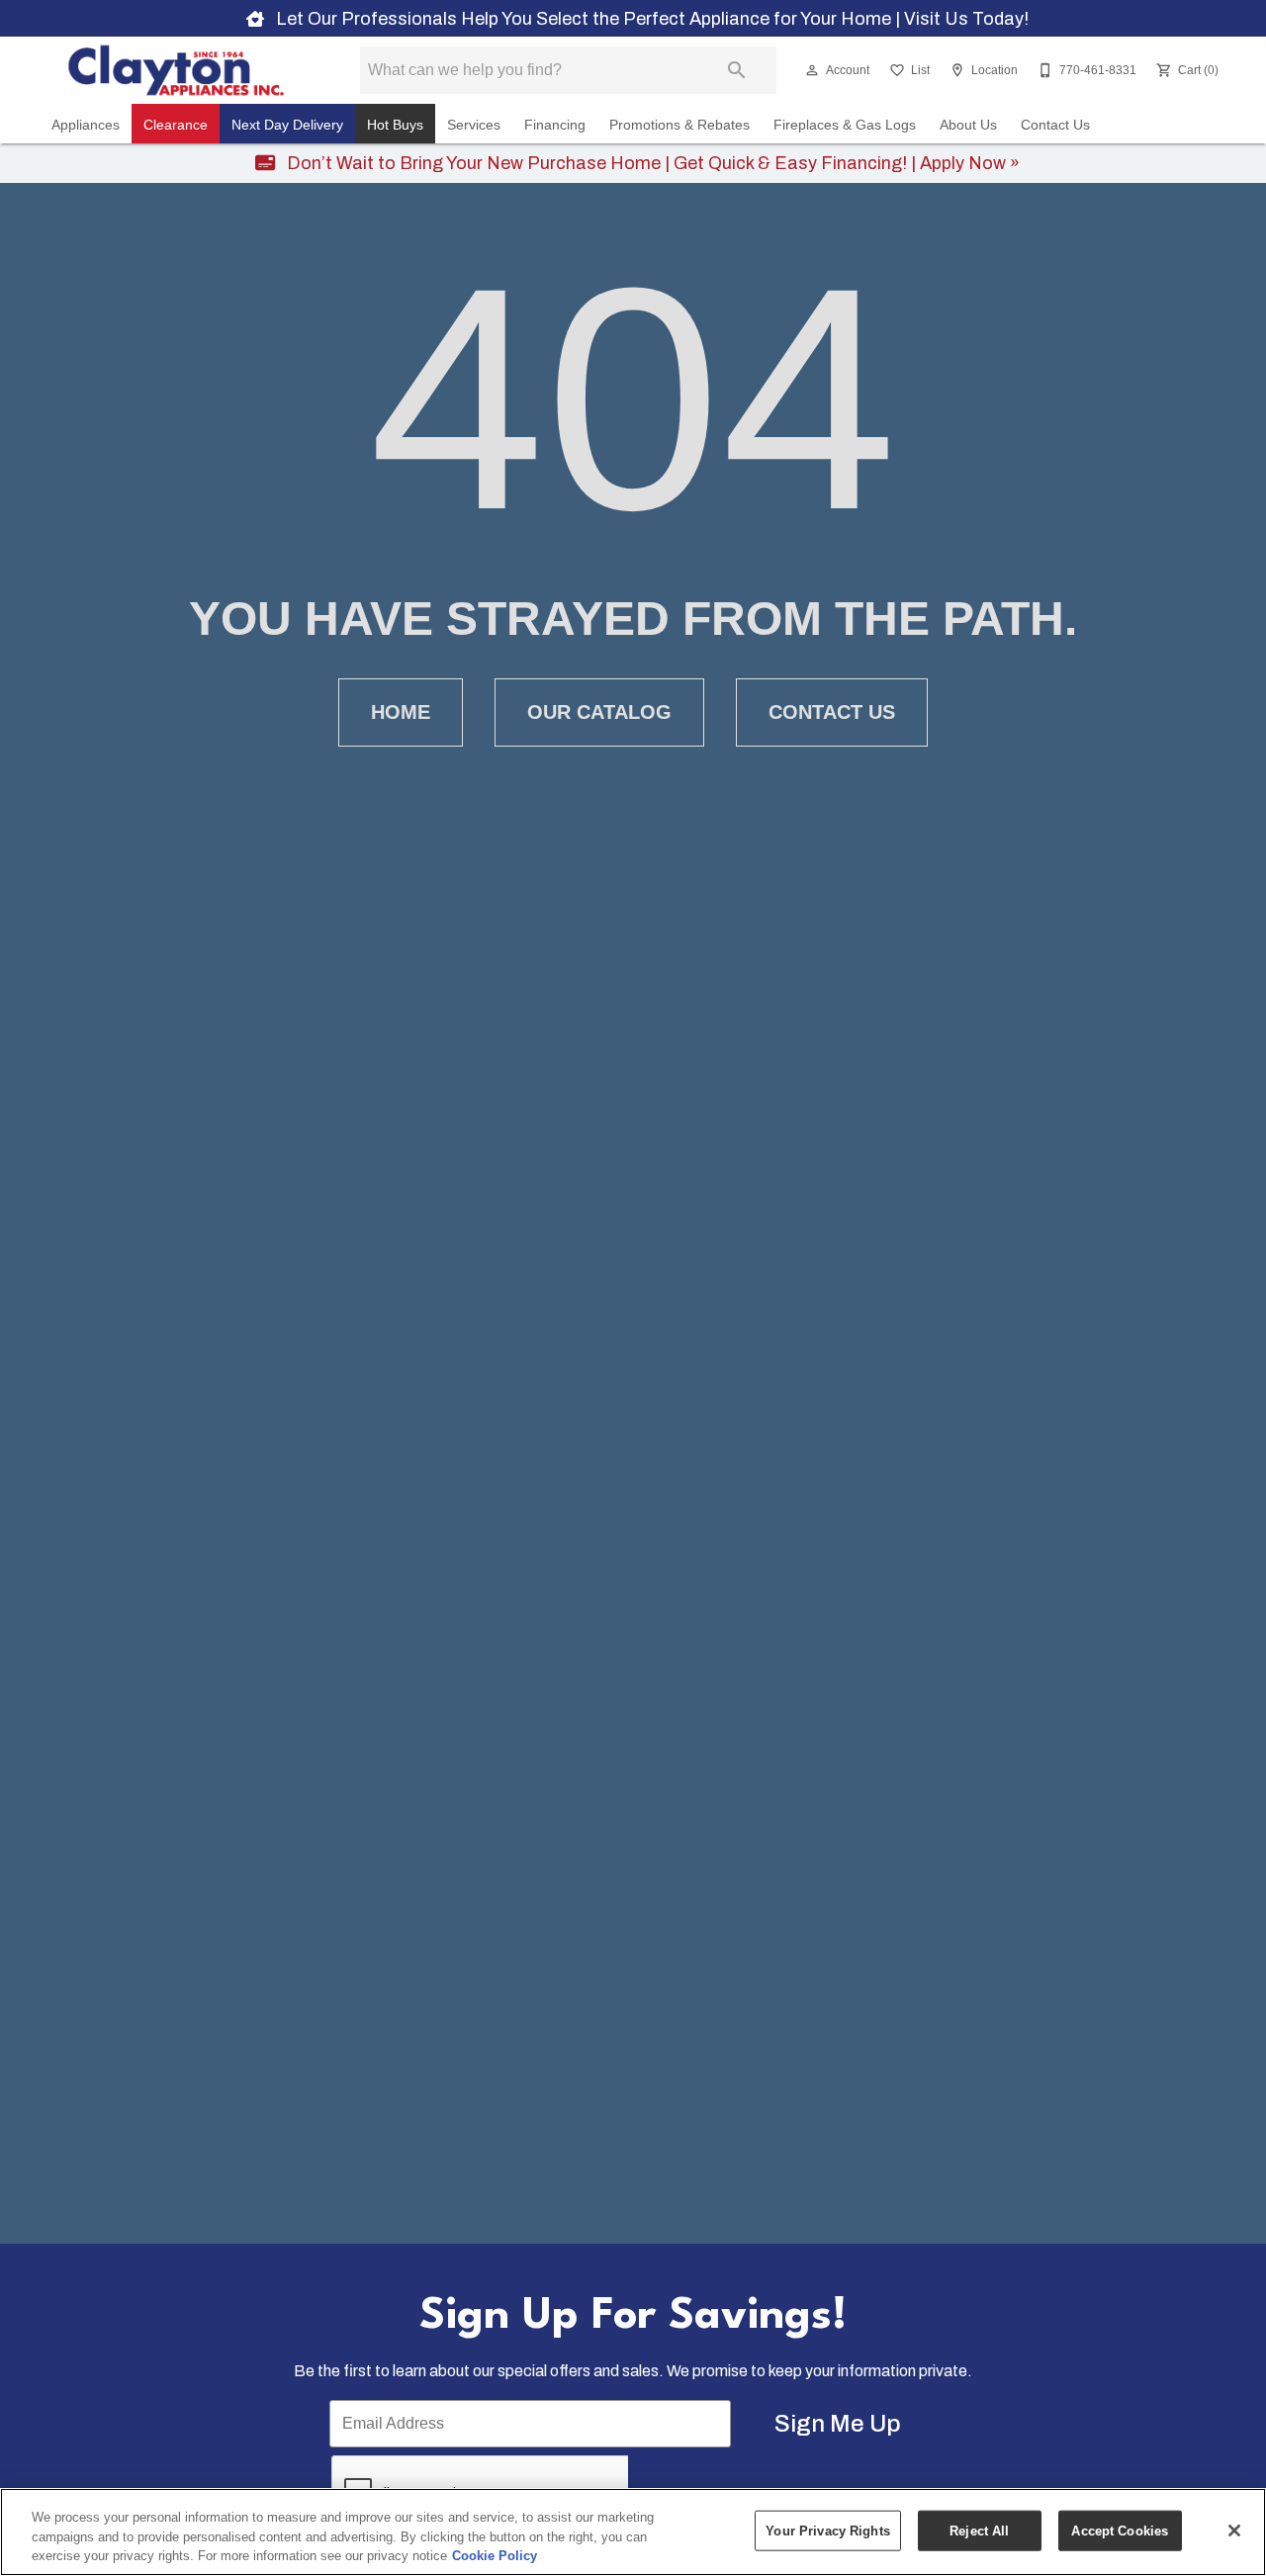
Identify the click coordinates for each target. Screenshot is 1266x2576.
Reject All (979, 2530)
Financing (555, 125)
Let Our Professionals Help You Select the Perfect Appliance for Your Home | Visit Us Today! (650, 19)
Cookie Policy (495, 2556)
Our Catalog (599, 712)
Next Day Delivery (287, 125)
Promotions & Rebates (679, 125)
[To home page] (176, 70)
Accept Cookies (1120, 2530)
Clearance (176, 125)
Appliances (86, 125)
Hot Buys (395, 125)
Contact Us (1055, 125)
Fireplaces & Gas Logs (845, 125)
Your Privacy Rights (827, 2530)
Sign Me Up (838, 2424)
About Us (968, 125)
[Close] (1234, 2531)
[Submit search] (737, 70)
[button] (812, 70)
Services (474, 125)
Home (401, 712)
